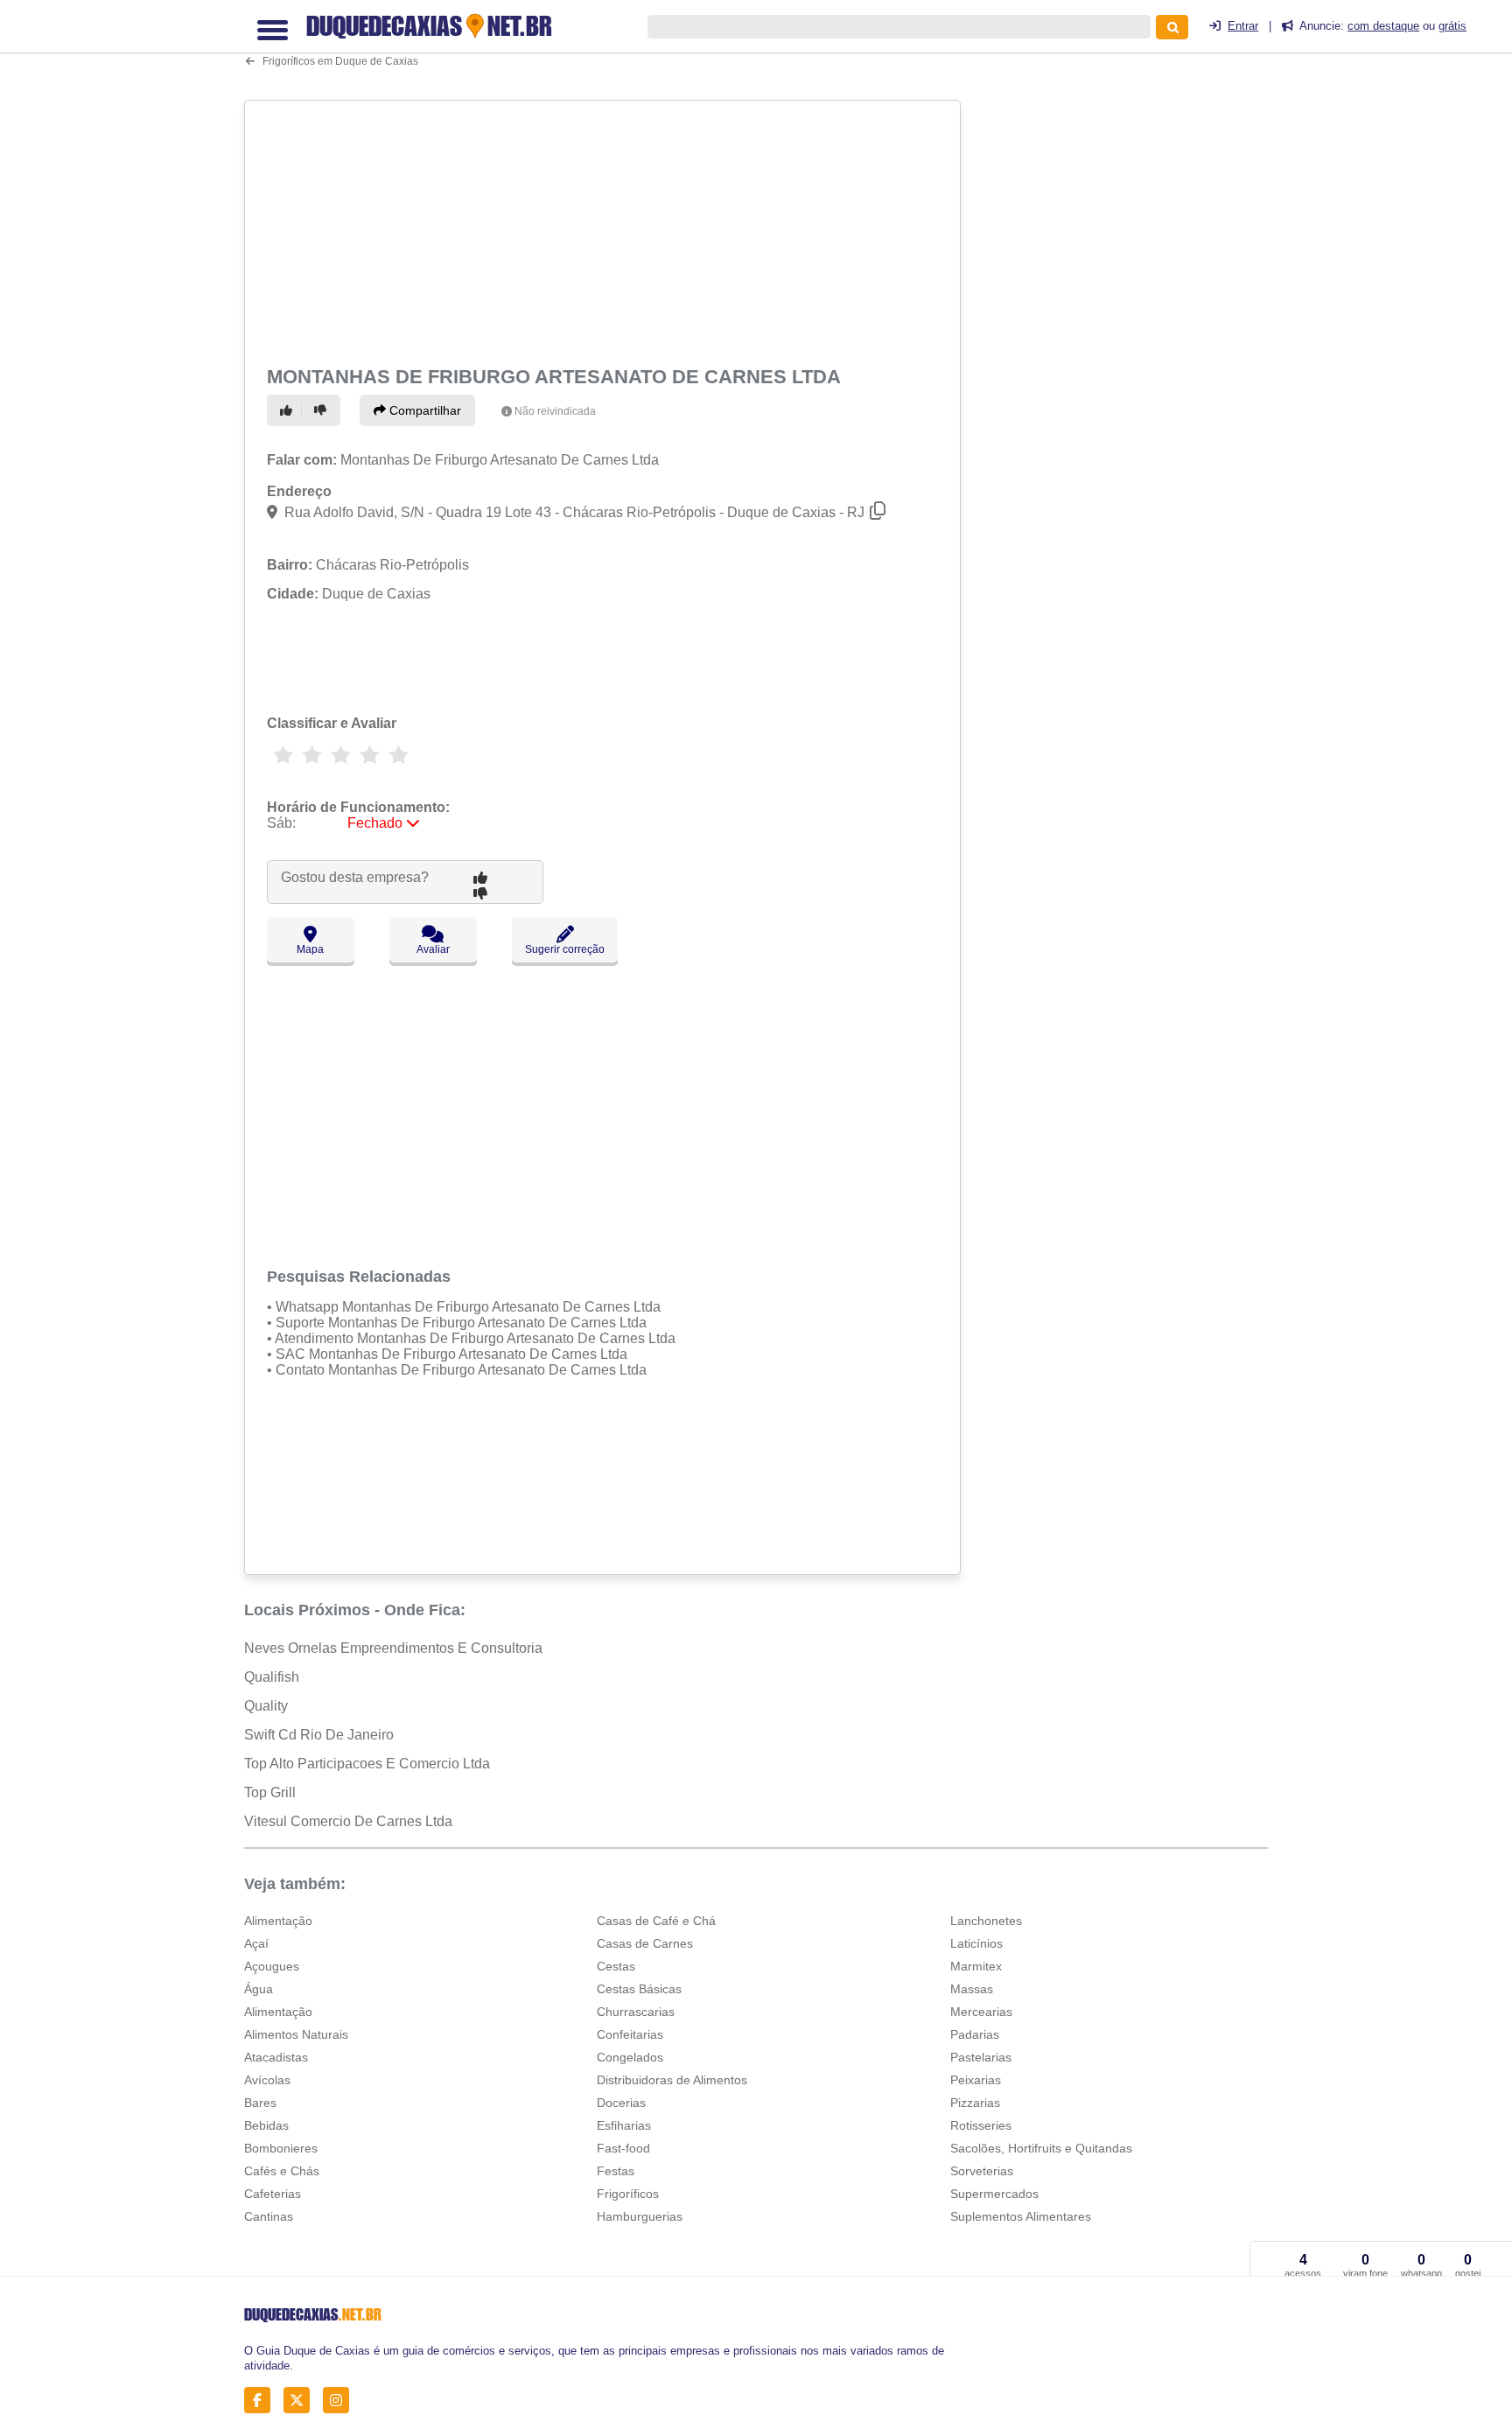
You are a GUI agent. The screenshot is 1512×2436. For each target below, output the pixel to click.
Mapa (310, 949)
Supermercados (994, 2194)
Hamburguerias (640, 2216)
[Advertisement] (605, 229)
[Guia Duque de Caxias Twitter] (301, 2401)
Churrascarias (636, 2012)
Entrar (1243, 26)
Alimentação (278, 1921)
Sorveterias (982, 2171)
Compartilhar (423, 410)
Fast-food (623, 2148)
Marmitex (976, 1966)
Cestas (616, 1966)
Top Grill (270, 1792)
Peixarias (976, 2080)
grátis (1452, 26)
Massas (972, 1989)
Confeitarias (630, 2034)
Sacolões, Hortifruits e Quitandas (1041, 2148)
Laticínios (976, 1943)
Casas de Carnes (645, 1943)
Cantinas (269, 2216)
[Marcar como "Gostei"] (289, 410)
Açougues (272, 1966)
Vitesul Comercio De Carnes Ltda (348, 1821)
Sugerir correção (565, 949)
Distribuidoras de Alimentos (672, 2080)
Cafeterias (273, 2194)
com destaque (1383, 26)
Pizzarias (975, 2103)
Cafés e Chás (282, 2171)
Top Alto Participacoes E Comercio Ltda (367, 1764)
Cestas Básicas (639, 1989)
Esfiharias (624, 2125)
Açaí (256, 1943)
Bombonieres (281, 2148)
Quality (266, 1706)
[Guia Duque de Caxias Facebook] (262, 2401)
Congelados (630, 2057)
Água (259, 1989)
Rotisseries (981, 2125)
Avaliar (433, 949)
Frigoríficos (628, 2194)
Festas (616, 2171)
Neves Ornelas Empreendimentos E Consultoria (393, 1648)
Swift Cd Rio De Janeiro (319, 1735)
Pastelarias (981, 2057)
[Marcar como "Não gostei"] (323, 410)
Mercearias (981, 2012)
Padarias (975, 2034)
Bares (260, 2103)
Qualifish (272, 1677)
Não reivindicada (555, 411)
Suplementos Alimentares (1021, 2216)
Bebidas (266, 2125)
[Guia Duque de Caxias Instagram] (341, 2401)
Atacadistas (276, 2057)
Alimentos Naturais (296, 2034)
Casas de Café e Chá (656, 1921)
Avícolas (267, 2080)
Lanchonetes (986, 1921)
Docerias (621, 2103)
